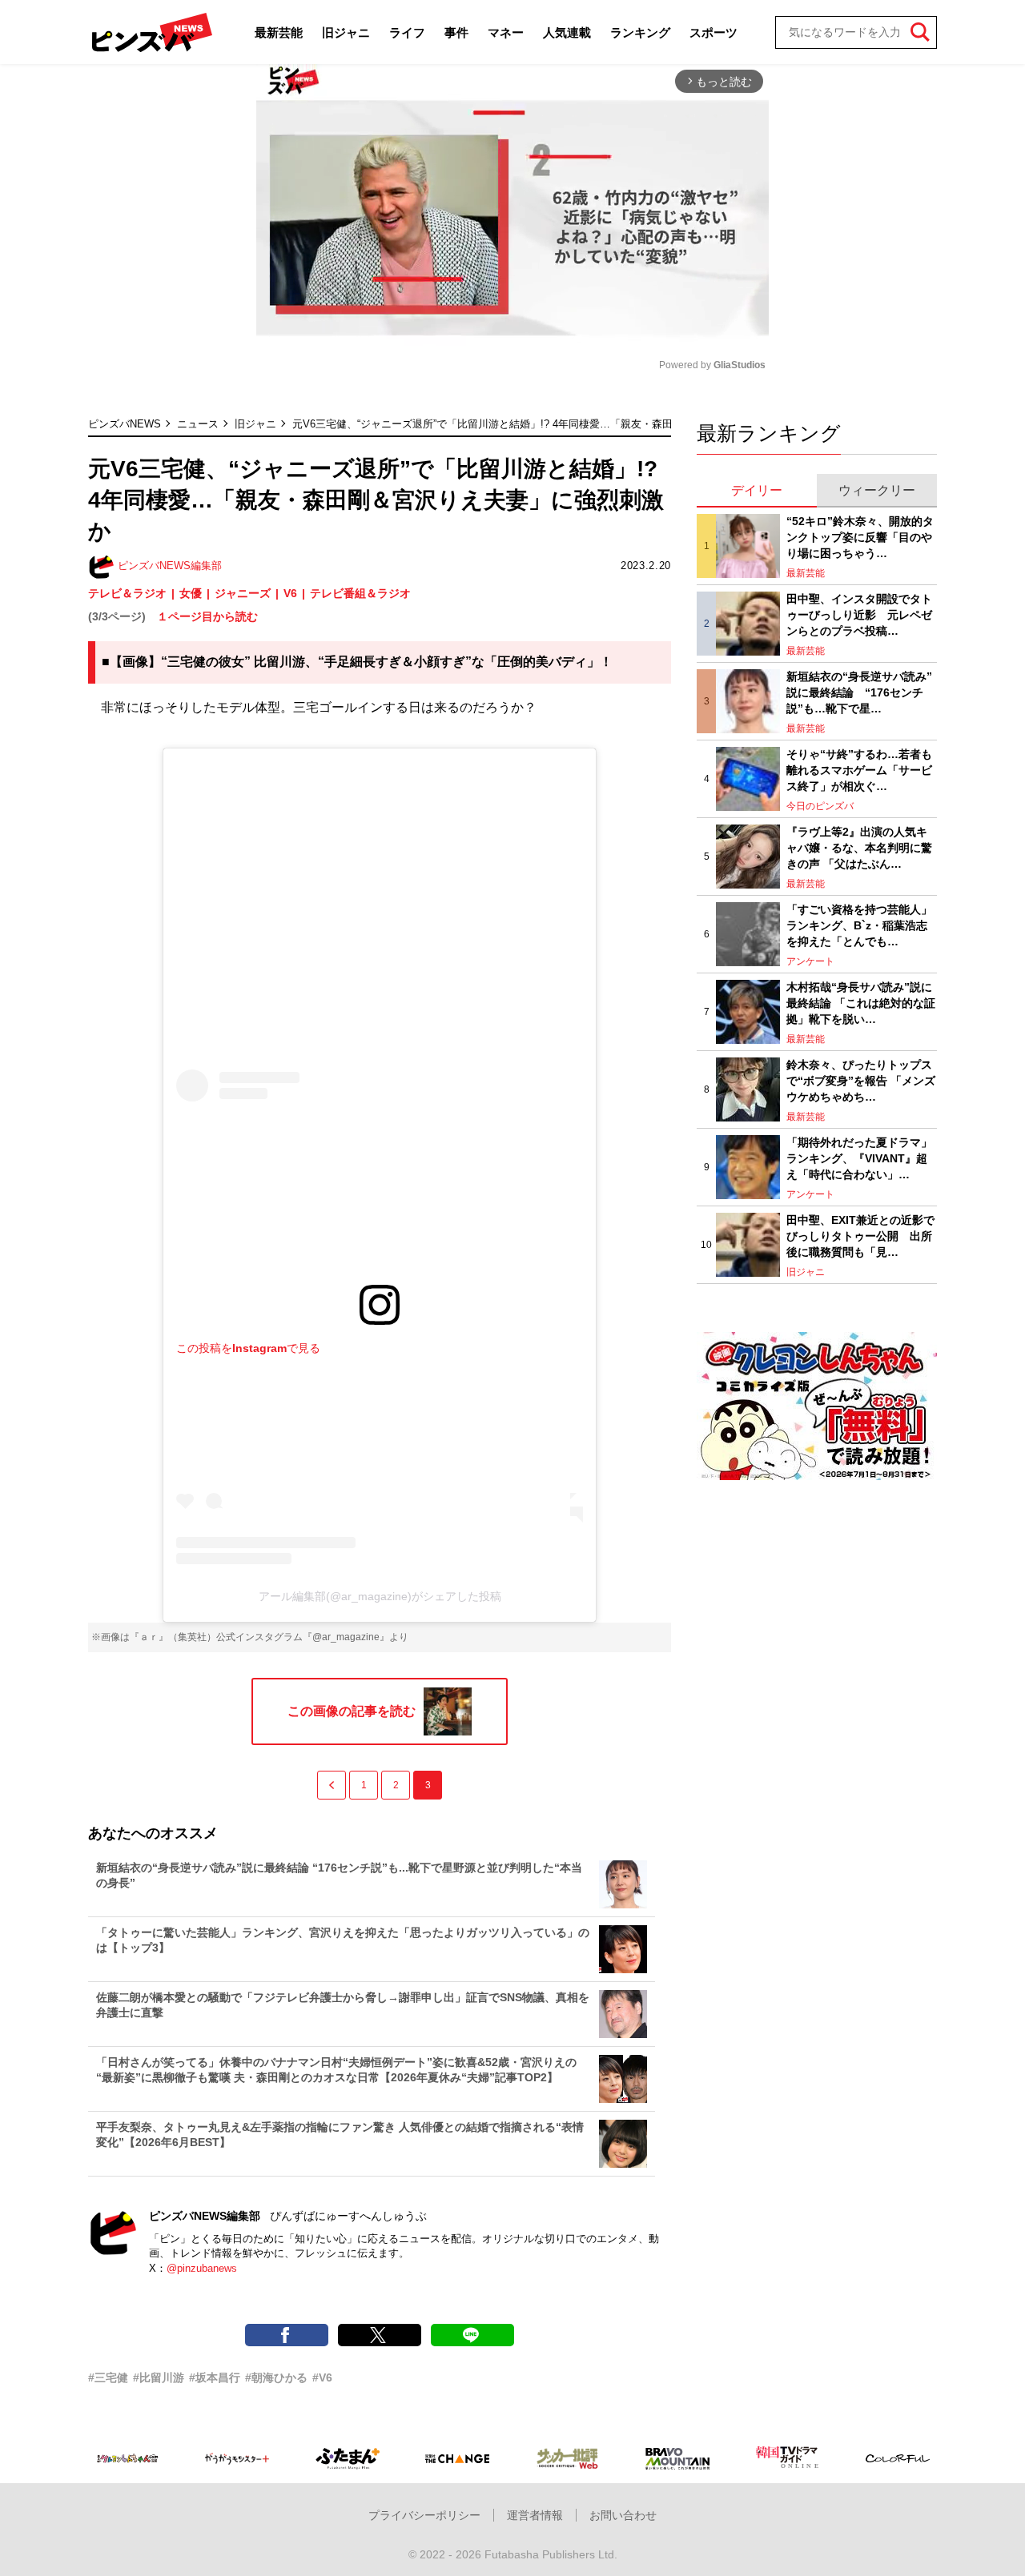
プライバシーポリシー (424, 2515)
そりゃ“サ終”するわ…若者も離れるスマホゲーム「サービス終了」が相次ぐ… (859, 770)
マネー (506, 32)
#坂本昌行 (215, 2377)
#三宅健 (108, 2377)
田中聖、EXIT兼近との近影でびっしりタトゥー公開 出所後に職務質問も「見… (860, 1236)
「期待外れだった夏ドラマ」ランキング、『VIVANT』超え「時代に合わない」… (859, 1158)
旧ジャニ (346, 32)
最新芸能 (279, 32)
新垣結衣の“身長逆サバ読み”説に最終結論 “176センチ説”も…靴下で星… (859, 692)
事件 (456, 32)
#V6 (322, 2377)
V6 (290, 593)
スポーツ (713, 32)
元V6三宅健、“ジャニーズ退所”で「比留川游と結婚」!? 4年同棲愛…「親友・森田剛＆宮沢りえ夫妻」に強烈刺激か (561, 424)
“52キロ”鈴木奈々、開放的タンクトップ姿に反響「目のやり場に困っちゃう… (860, 537)
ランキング (640, 32)
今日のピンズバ (820, 806)
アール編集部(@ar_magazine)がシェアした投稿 (380, 1596)
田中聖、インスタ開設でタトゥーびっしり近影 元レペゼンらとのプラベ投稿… (859, 614)
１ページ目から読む (207, 616)
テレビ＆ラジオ (127, 593)
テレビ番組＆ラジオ (360, 593)
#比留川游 (159, 2377)
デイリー (757, 490)
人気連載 (567, 32)
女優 (191, 593)
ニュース (198, 424)
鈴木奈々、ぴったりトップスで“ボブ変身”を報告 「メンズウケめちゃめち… (861, 1080)
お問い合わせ (623, 2515)
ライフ (407, 32)
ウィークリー (877, 490)
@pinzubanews (202, 2268)
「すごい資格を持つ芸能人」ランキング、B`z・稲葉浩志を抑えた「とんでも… (859, 925)
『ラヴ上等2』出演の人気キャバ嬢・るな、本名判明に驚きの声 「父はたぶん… (859, 847)
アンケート (810, 961)
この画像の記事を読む (352, 1711)
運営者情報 (535, 2515)
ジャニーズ (243, 593)
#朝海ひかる (276, 2377)
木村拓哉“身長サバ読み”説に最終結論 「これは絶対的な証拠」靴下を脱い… (861, 1003)
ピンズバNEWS (125, 424)
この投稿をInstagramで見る (248, 1348)
